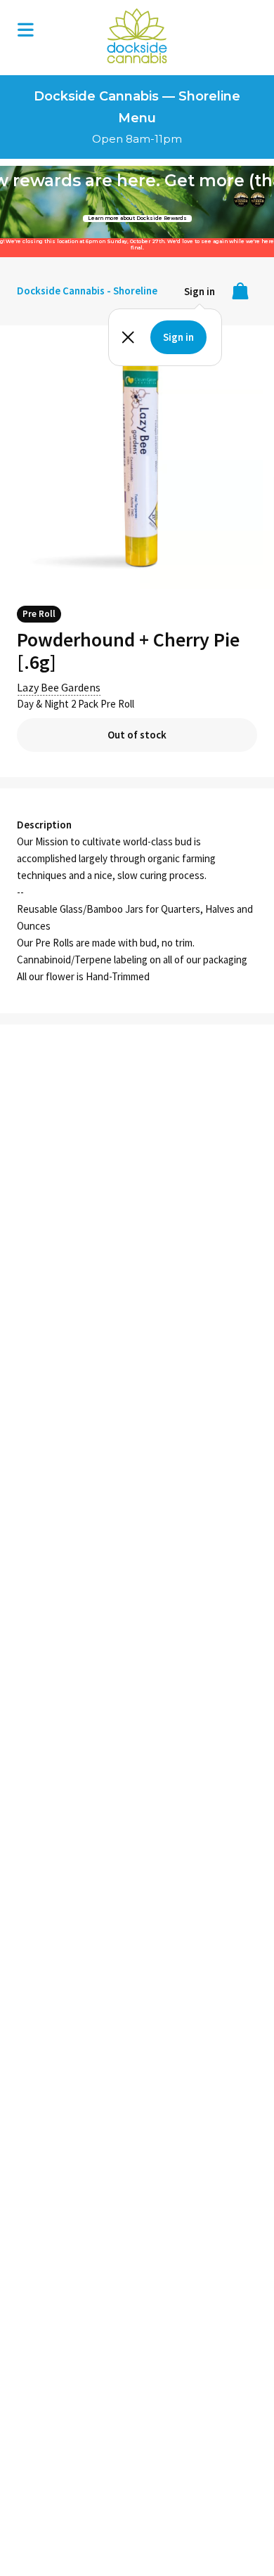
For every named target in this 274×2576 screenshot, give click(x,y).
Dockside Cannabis (137, 36)
